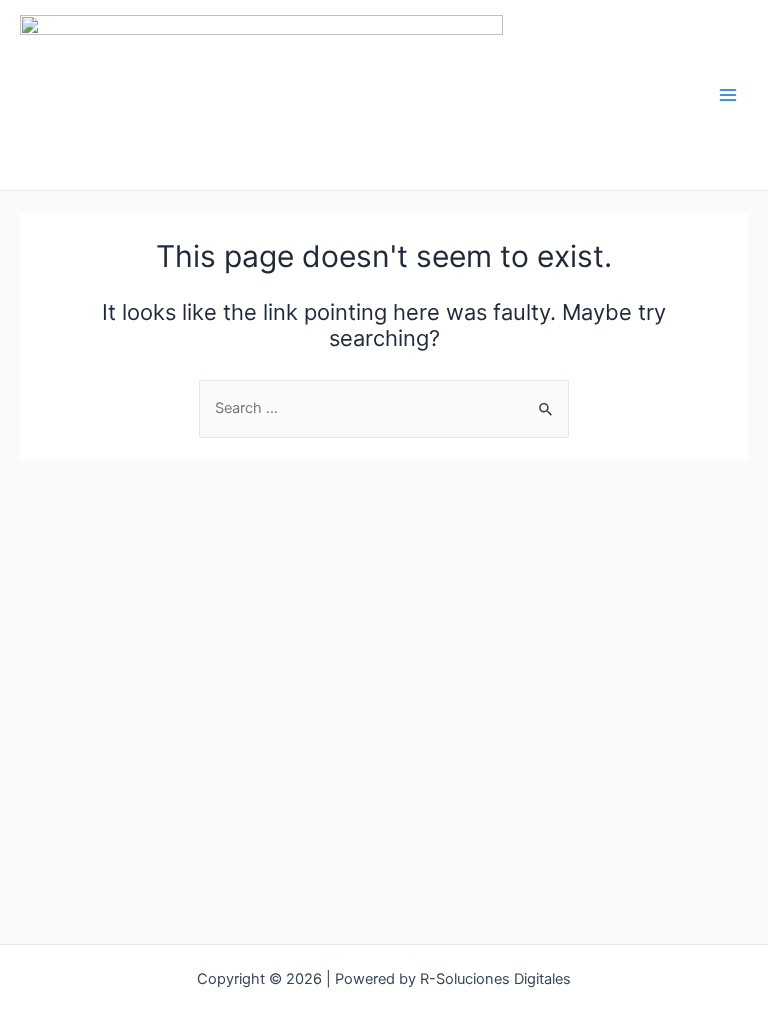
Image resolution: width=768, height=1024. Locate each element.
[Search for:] (384, 408)
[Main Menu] (728, 95)
